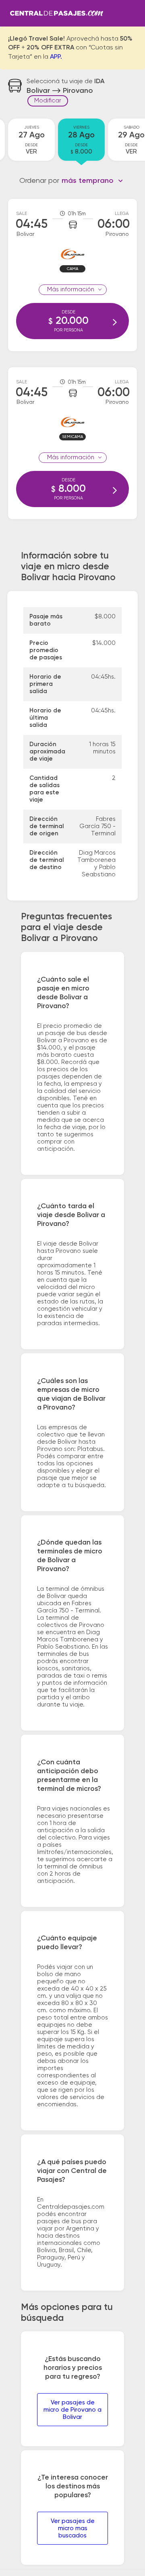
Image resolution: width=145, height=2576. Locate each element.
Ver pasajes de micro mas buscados (73, 2528)
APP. (56, 57)
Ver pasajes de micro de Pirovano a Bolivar (72, 2410)
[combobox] (92, 181)
